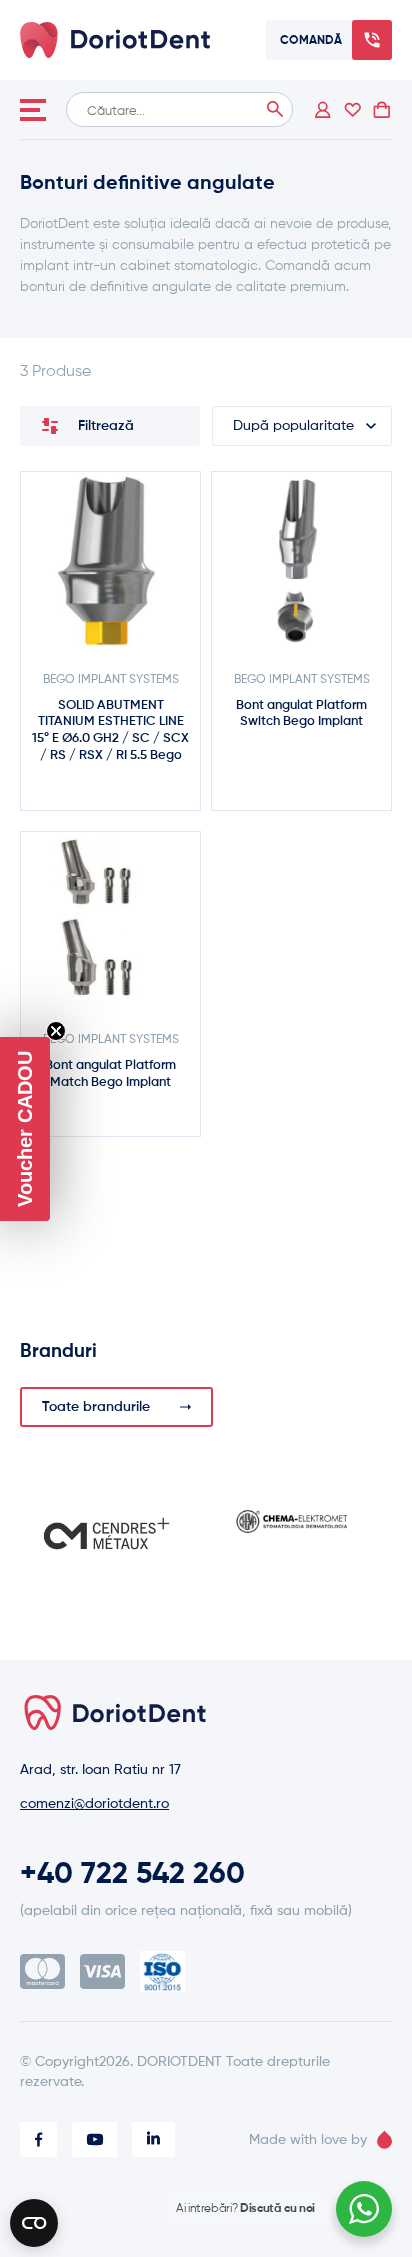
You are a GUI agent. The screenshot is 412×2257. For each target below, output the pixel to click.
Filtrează (106, 426)
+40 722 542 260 (132, 1875)
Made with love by (308, 2140)
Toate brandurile (96, 1407)
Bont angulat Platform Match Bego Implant (110, 1074)
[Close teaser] (56, 1031)
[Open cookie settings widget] (34, 2223)
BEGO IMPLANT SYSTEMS (111, 680)
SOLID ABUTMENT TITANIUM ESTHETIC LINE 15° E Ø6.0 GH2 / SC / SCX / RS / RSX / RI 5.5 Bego (110, 730)
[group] (106, 1533)
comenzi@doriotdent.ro (94, 1804)
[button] (25, 1129)
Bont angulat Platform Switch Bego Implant (301, 714)
